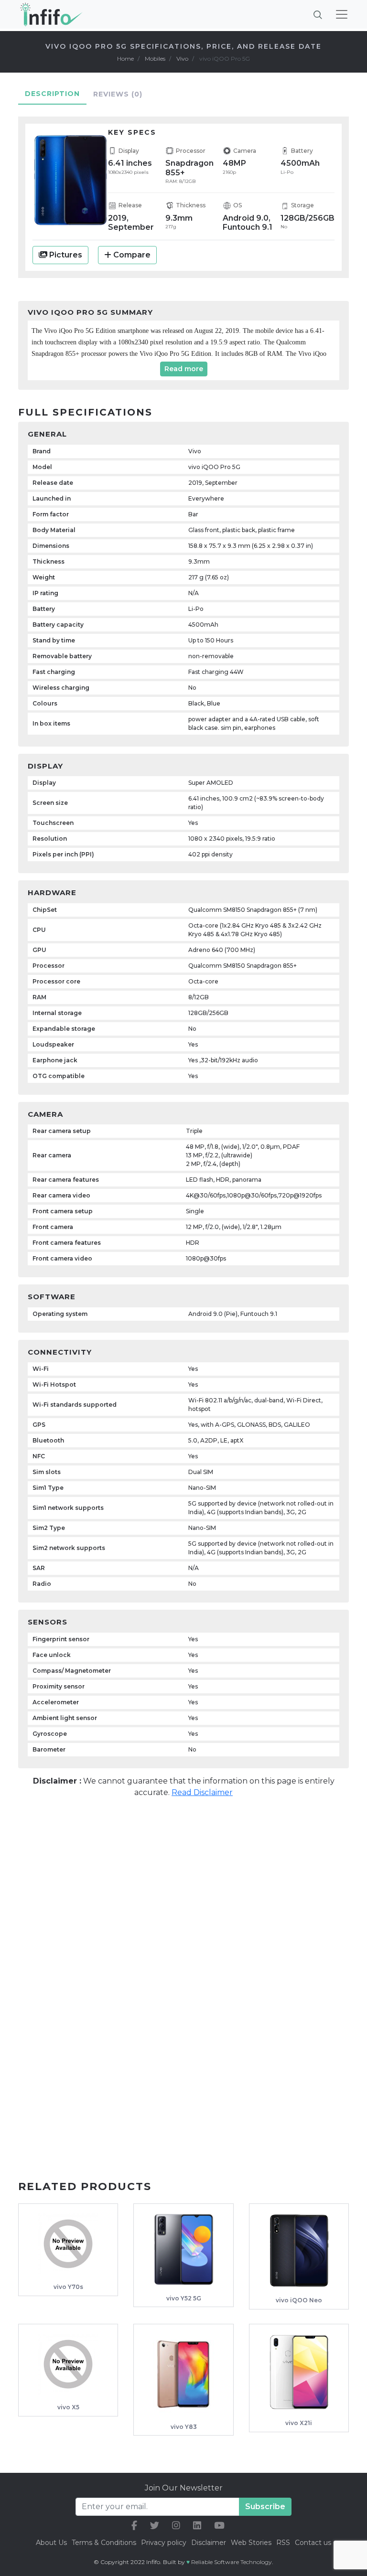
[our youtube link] (219, 2526)
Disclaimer (210, 2543)
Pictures (65, 255)
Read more (184, 369)
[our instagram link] (176, 2526)
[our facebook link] (134, 2526)
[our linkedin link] (197, 2526)
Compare (132, 255)
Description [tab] (52, 94)
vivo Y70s (68, 2287)
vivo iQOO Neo (299, 2300)
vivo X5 (68, 2407)
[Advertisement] (183, 1880)
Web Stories (251, 2543)
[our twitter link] (155, 2526)
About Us (51, 2543)
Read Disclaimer (202, 1792)
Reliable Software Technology (232, 2562)
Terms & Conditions (104, 2543)
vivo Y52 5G (184, 2298)
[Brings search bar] (318, 14)
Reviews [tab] (118, 94)
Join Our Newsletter (184, 2488)
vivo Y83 (184, 2427)
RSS (283, 2543)
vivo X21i (299, 2423)
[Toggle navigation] (342, 14)
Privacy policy (164, 2543)
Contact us (313, 2543)
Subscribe (265, 2507)
